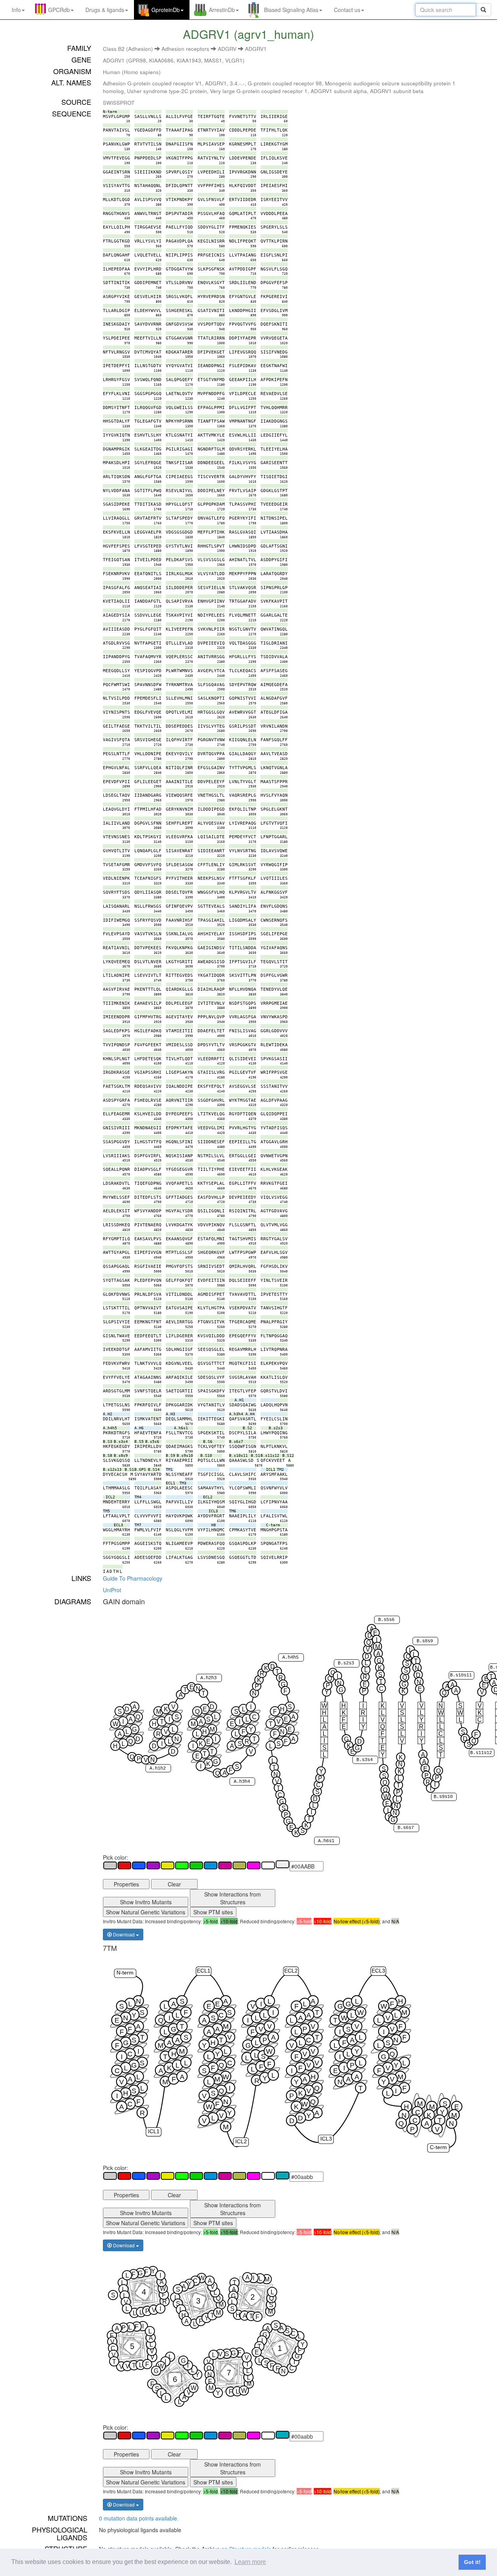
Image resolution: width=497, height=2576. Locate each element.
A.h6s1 (326, 1841)
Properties (126, 1884)
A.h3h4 (242, 1782)
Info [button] (16, 10)
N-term (125, 1973)
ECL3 (378, 1971)
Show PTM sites (213, 1912)
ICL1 (154, 2131)
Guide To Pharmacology (133, 1578)
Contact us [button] (347, 10)
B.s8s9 (425, 1641)
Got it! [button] (472, 2562)
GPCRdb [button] (59, 10)
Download (124, 1934)
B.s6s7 (406, 1828)
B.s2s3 (346, 1664)
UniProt (112, 1590)
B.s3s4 (365, 1760)
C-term (438, 2148)
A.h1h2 (158, 1768)
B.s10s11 (461, 1676)
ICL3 (326, 2139)
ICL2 (241, 2142)
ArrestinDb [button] (222, 10)
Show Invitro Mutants (146, 1902)
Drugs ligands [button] (105, 10)
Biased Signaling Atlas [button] (291, 10)
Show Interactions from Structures (233, 1898)
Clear (174, 1884)
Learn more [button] (250, 2562)
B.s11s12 (481, 1753)
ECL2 (291, 1971)
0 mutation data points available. (139, 2518)
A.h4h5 (290, 1657)
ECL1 (204, 1971)
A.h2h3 (209, 1678)
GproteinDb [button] (166, 10)
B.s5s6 (386, 1620)
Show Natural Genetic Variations (146, 1912)
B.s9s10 (443, 1797)
